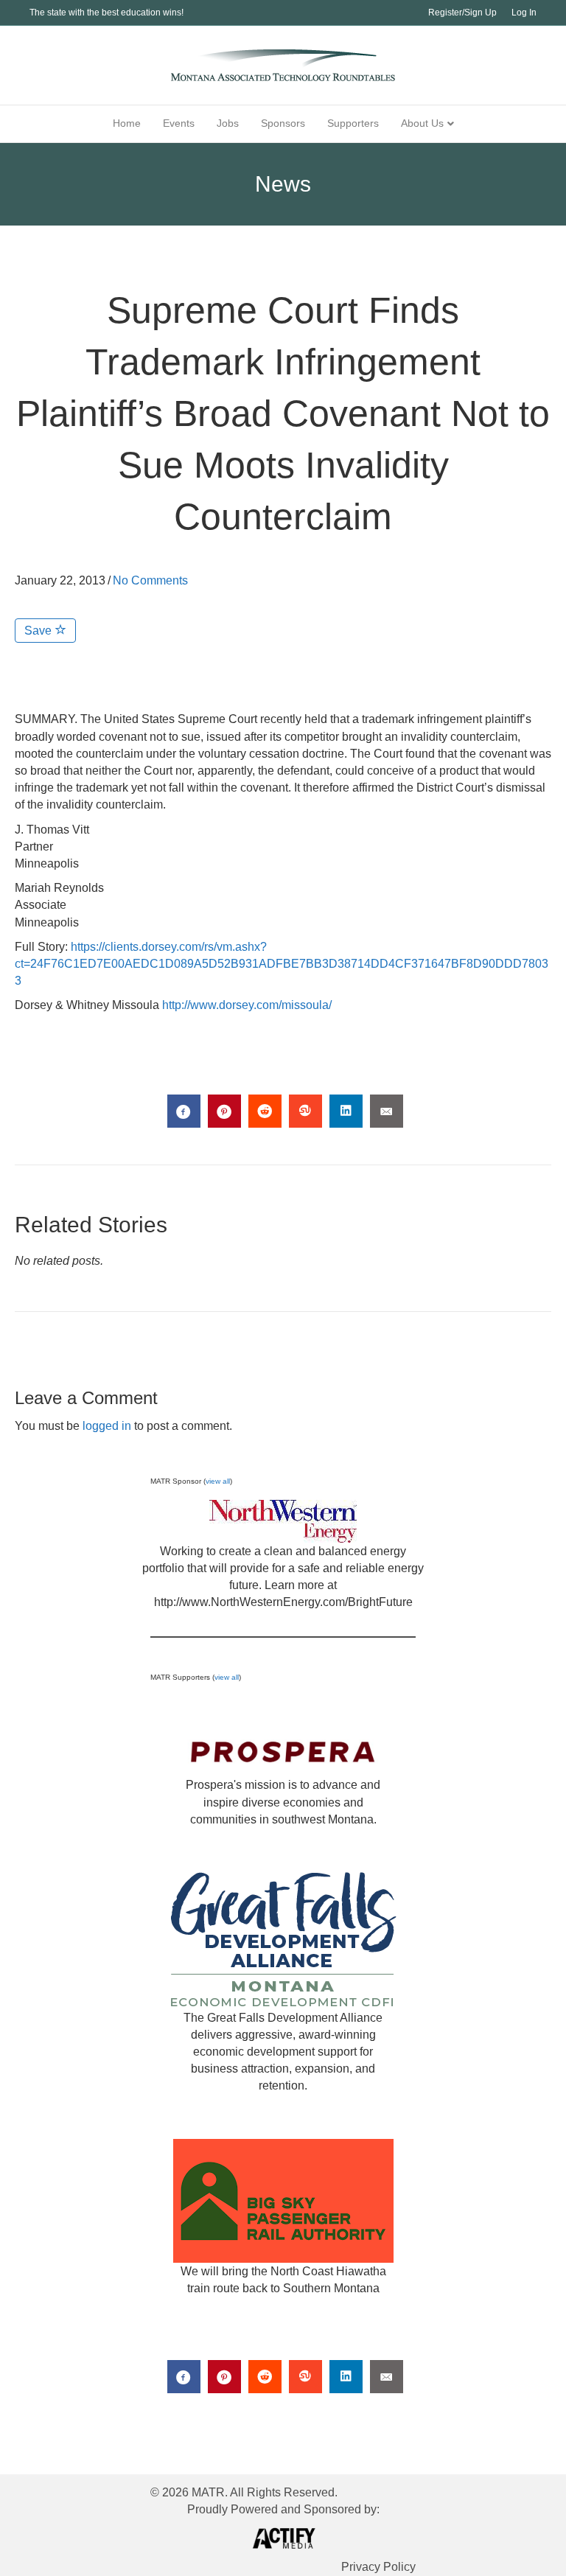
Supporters (353, 123)
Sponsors (283, 123)
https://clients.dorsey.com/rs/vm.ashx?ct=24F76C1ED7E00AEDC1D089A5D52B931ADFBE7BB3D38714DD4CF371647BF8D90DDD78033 (282, 964)
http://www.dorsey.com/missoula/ (247, 1005)
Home (127, 123)
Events (179, 123)
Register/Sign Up (462, 13)
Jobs (228, 123)
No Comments (150, 580)
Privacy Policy (378, 2567)
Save (39, 631)
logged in (107, 1426)
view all (218, 1481)
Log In (524, 13)
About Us (422, 123)
